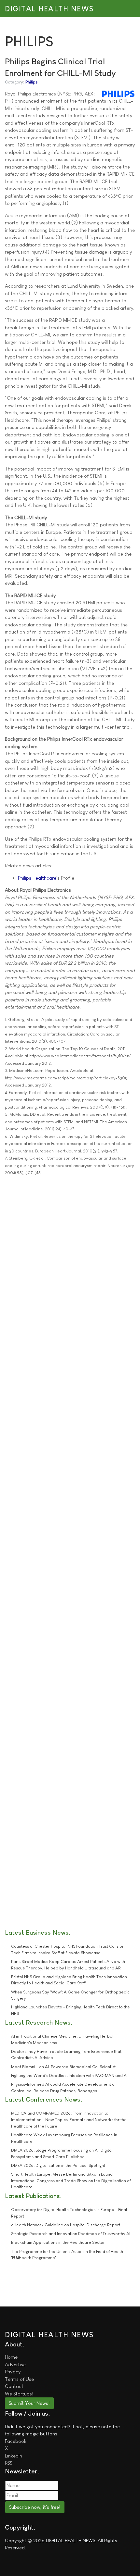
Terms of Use (19, 2379)
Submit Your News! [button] (29, 2403)
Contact (14, 2386)
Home (11, 2357)
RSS (8, 2463)
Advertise (15, 2364)
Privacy (13, 2372)
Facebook (16, 2441)
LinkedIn (14, 2456)
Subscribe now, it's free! (35, 2507)
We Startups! (19, 2394)
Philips (31, 82)
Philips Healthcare (37, 878)
